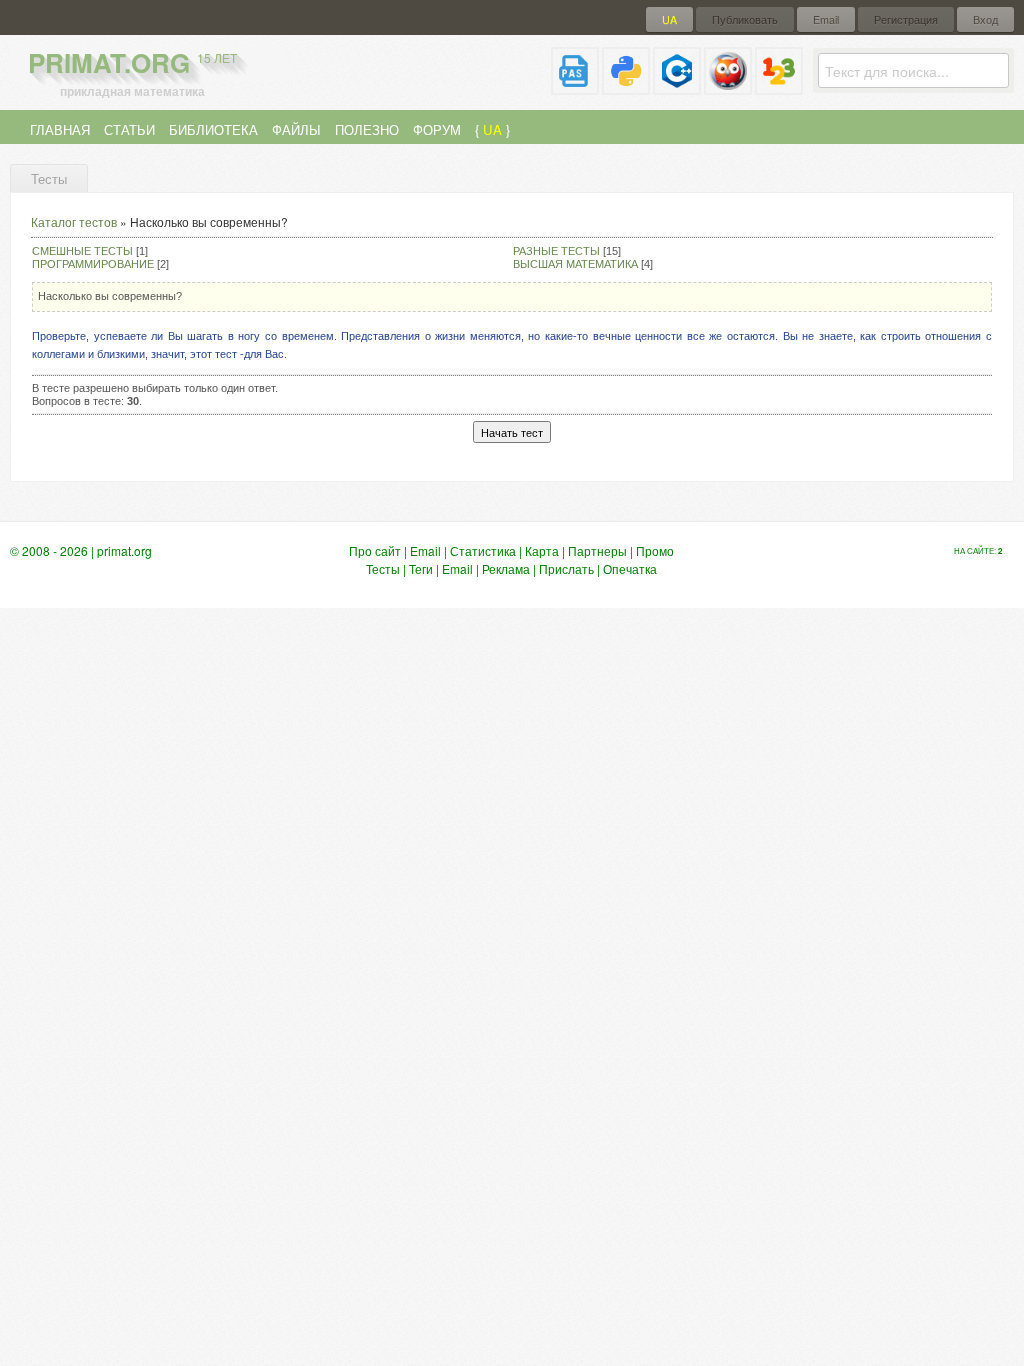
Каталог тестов (74, 221)
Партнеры (597, 550)
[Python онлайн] (626, 86)
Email (826, 19)
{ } (492, 129)
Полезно (367, 129)
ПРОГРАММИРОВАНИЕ (93, 264)
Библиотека (213, 129)
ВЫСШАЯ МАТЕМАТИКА (575, 264)
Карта (542, 550)
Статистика (483, 550)
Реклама (506, 568)
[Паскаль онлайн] (575, 86)
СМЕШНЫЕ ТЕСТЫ (82, 251)
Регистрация (906, 19)
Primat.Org (132, 62)
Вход (985, 19)
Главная (60, 129)
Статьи (129, 129)
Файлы (296, 129)
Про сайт (375, 550)
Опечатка (630, 568)
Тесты (383, 568)
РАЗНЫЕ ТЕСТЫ (556, 251)
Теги (421, 568)
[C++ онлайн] (677, 86)
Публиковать (745, 19)
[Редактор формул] (779, 86)
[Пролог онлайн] (728, 86)
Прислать (566, 568)
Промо (655, 550)
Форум (437, 129)
